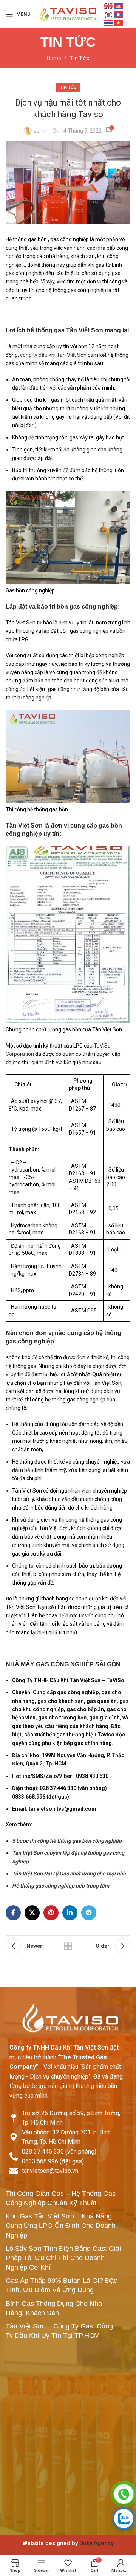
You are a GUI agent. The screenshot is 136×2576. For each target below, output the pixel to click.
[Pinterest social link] (51, 1913)
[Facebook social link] (13, 1913)
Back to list (68, 1946)
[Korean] (109, 14)
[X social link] (32, 1913)
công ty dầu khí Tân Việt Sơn (53, 355)
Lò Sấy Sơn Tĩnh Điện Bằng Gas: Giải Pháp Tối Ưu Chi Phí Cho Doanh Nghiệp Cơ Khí (63, 2258)
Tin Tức (79, 58)
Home (54, 58)
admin (41, 131)
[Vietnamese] (119, 23)
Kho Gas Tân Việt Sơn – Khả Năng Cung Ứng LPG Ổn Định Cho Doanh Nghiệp (61, 2226)
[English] (109, 6)
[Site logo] (68, 14)
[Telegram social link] (89, 1913)
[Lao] (119, 14)
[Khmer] (119, 6)
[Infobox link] (68, 2543)
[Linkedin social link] (70, 1913)
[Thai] (109, 23)
